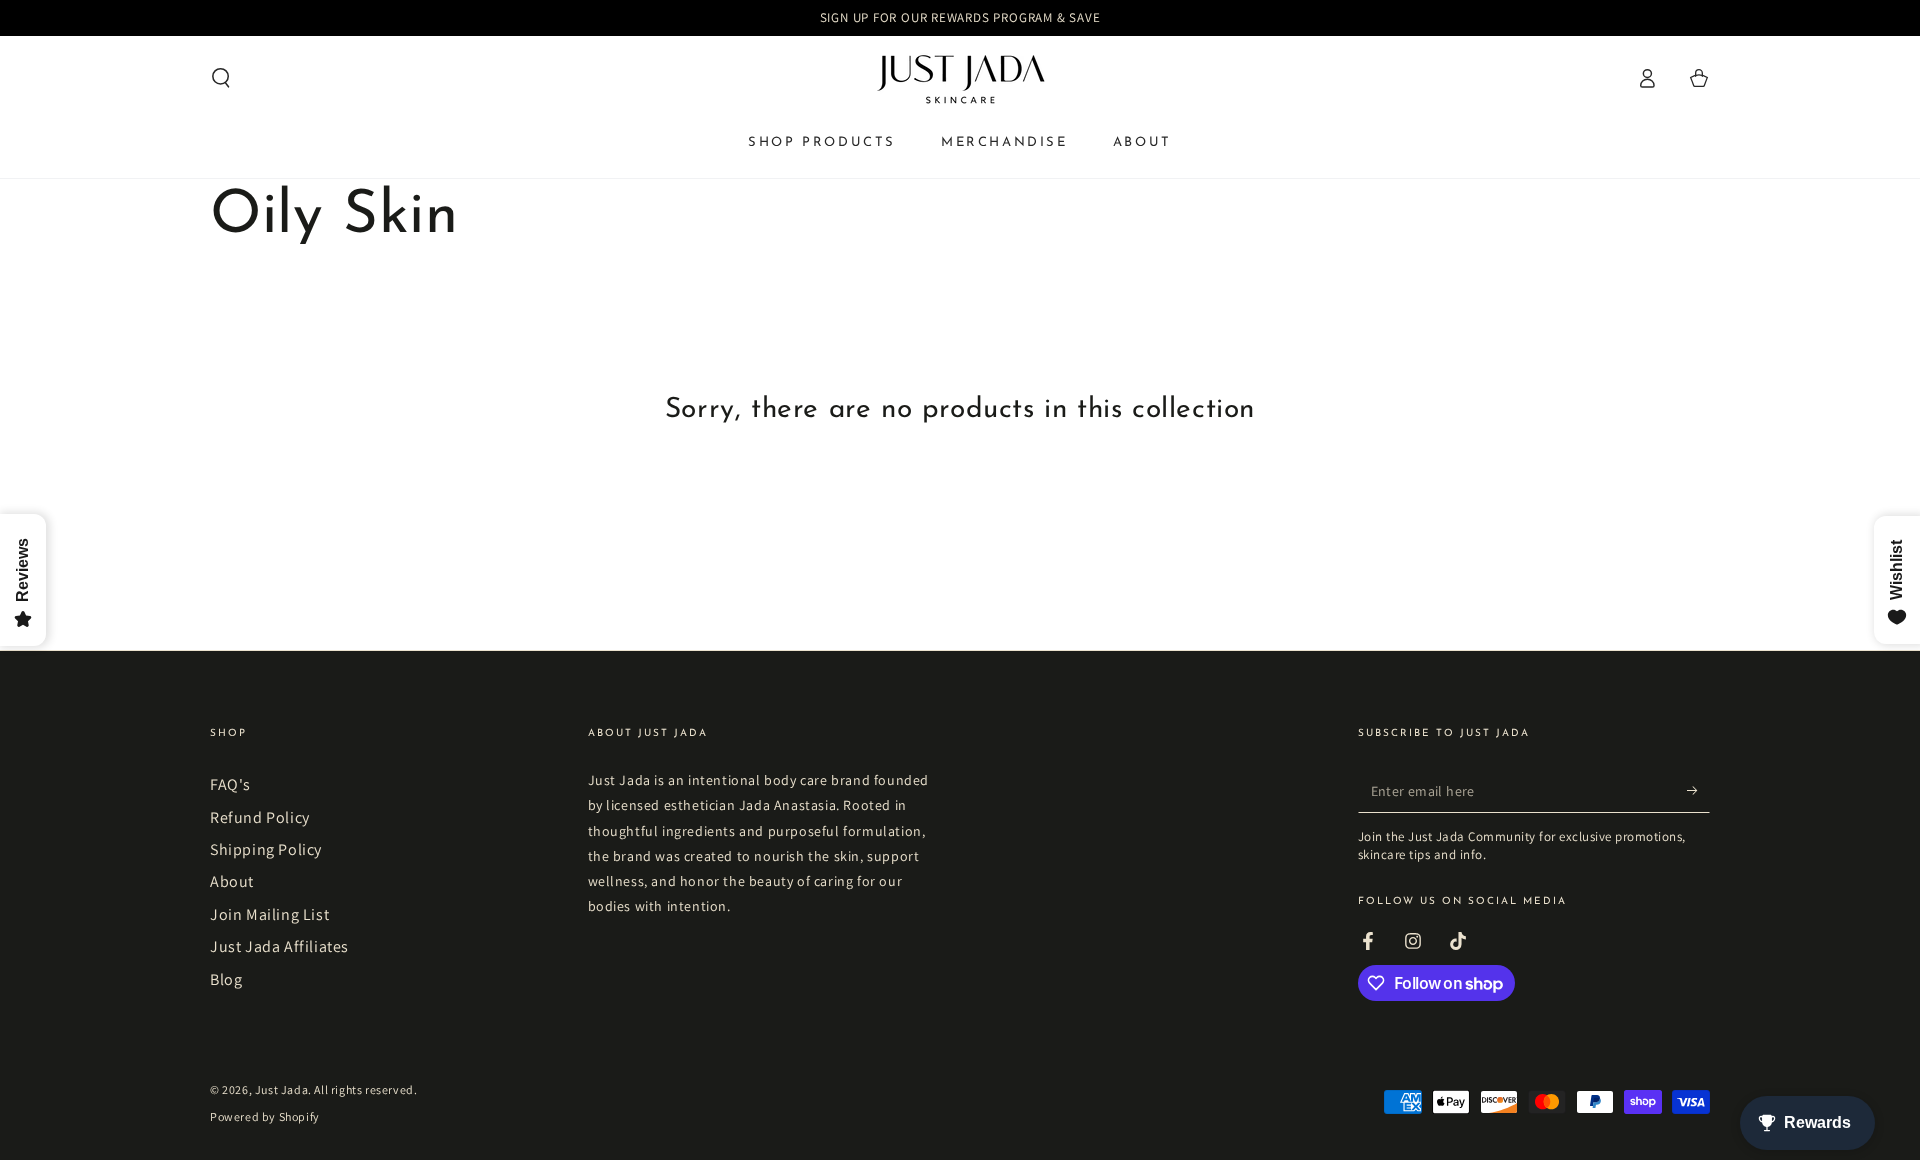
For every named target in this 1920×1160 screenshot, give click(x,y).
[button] (221, 78)
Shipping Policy (266, 849)
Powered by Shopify (265, 1116)
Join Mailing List (269, 914)
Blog (226, 979)
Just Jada (281, 1089)
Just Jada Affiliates (279, 946)
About (232, 881)
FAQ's (230, 784)
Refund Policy (260, 817)
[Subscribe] (1698, 790)
